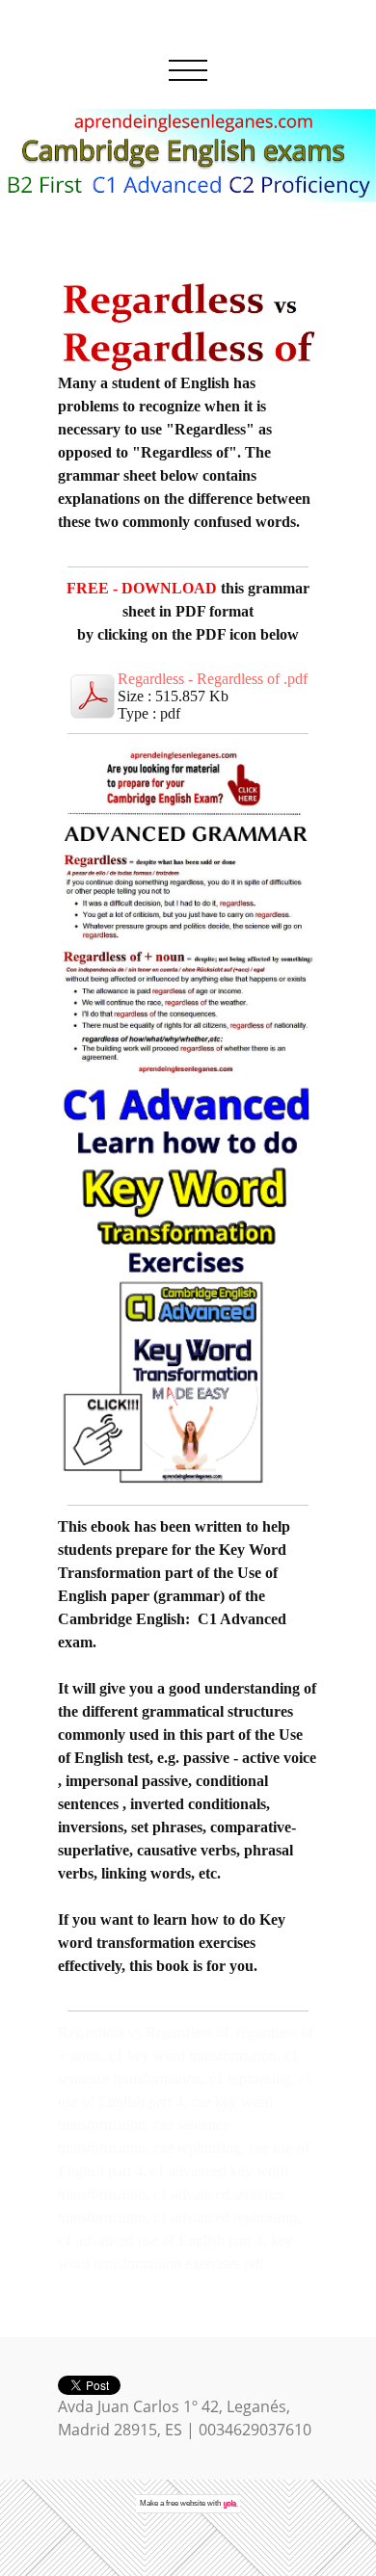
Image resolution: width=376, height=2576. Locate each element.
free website (186, 2503)
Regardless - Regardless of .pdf (213, 679)
